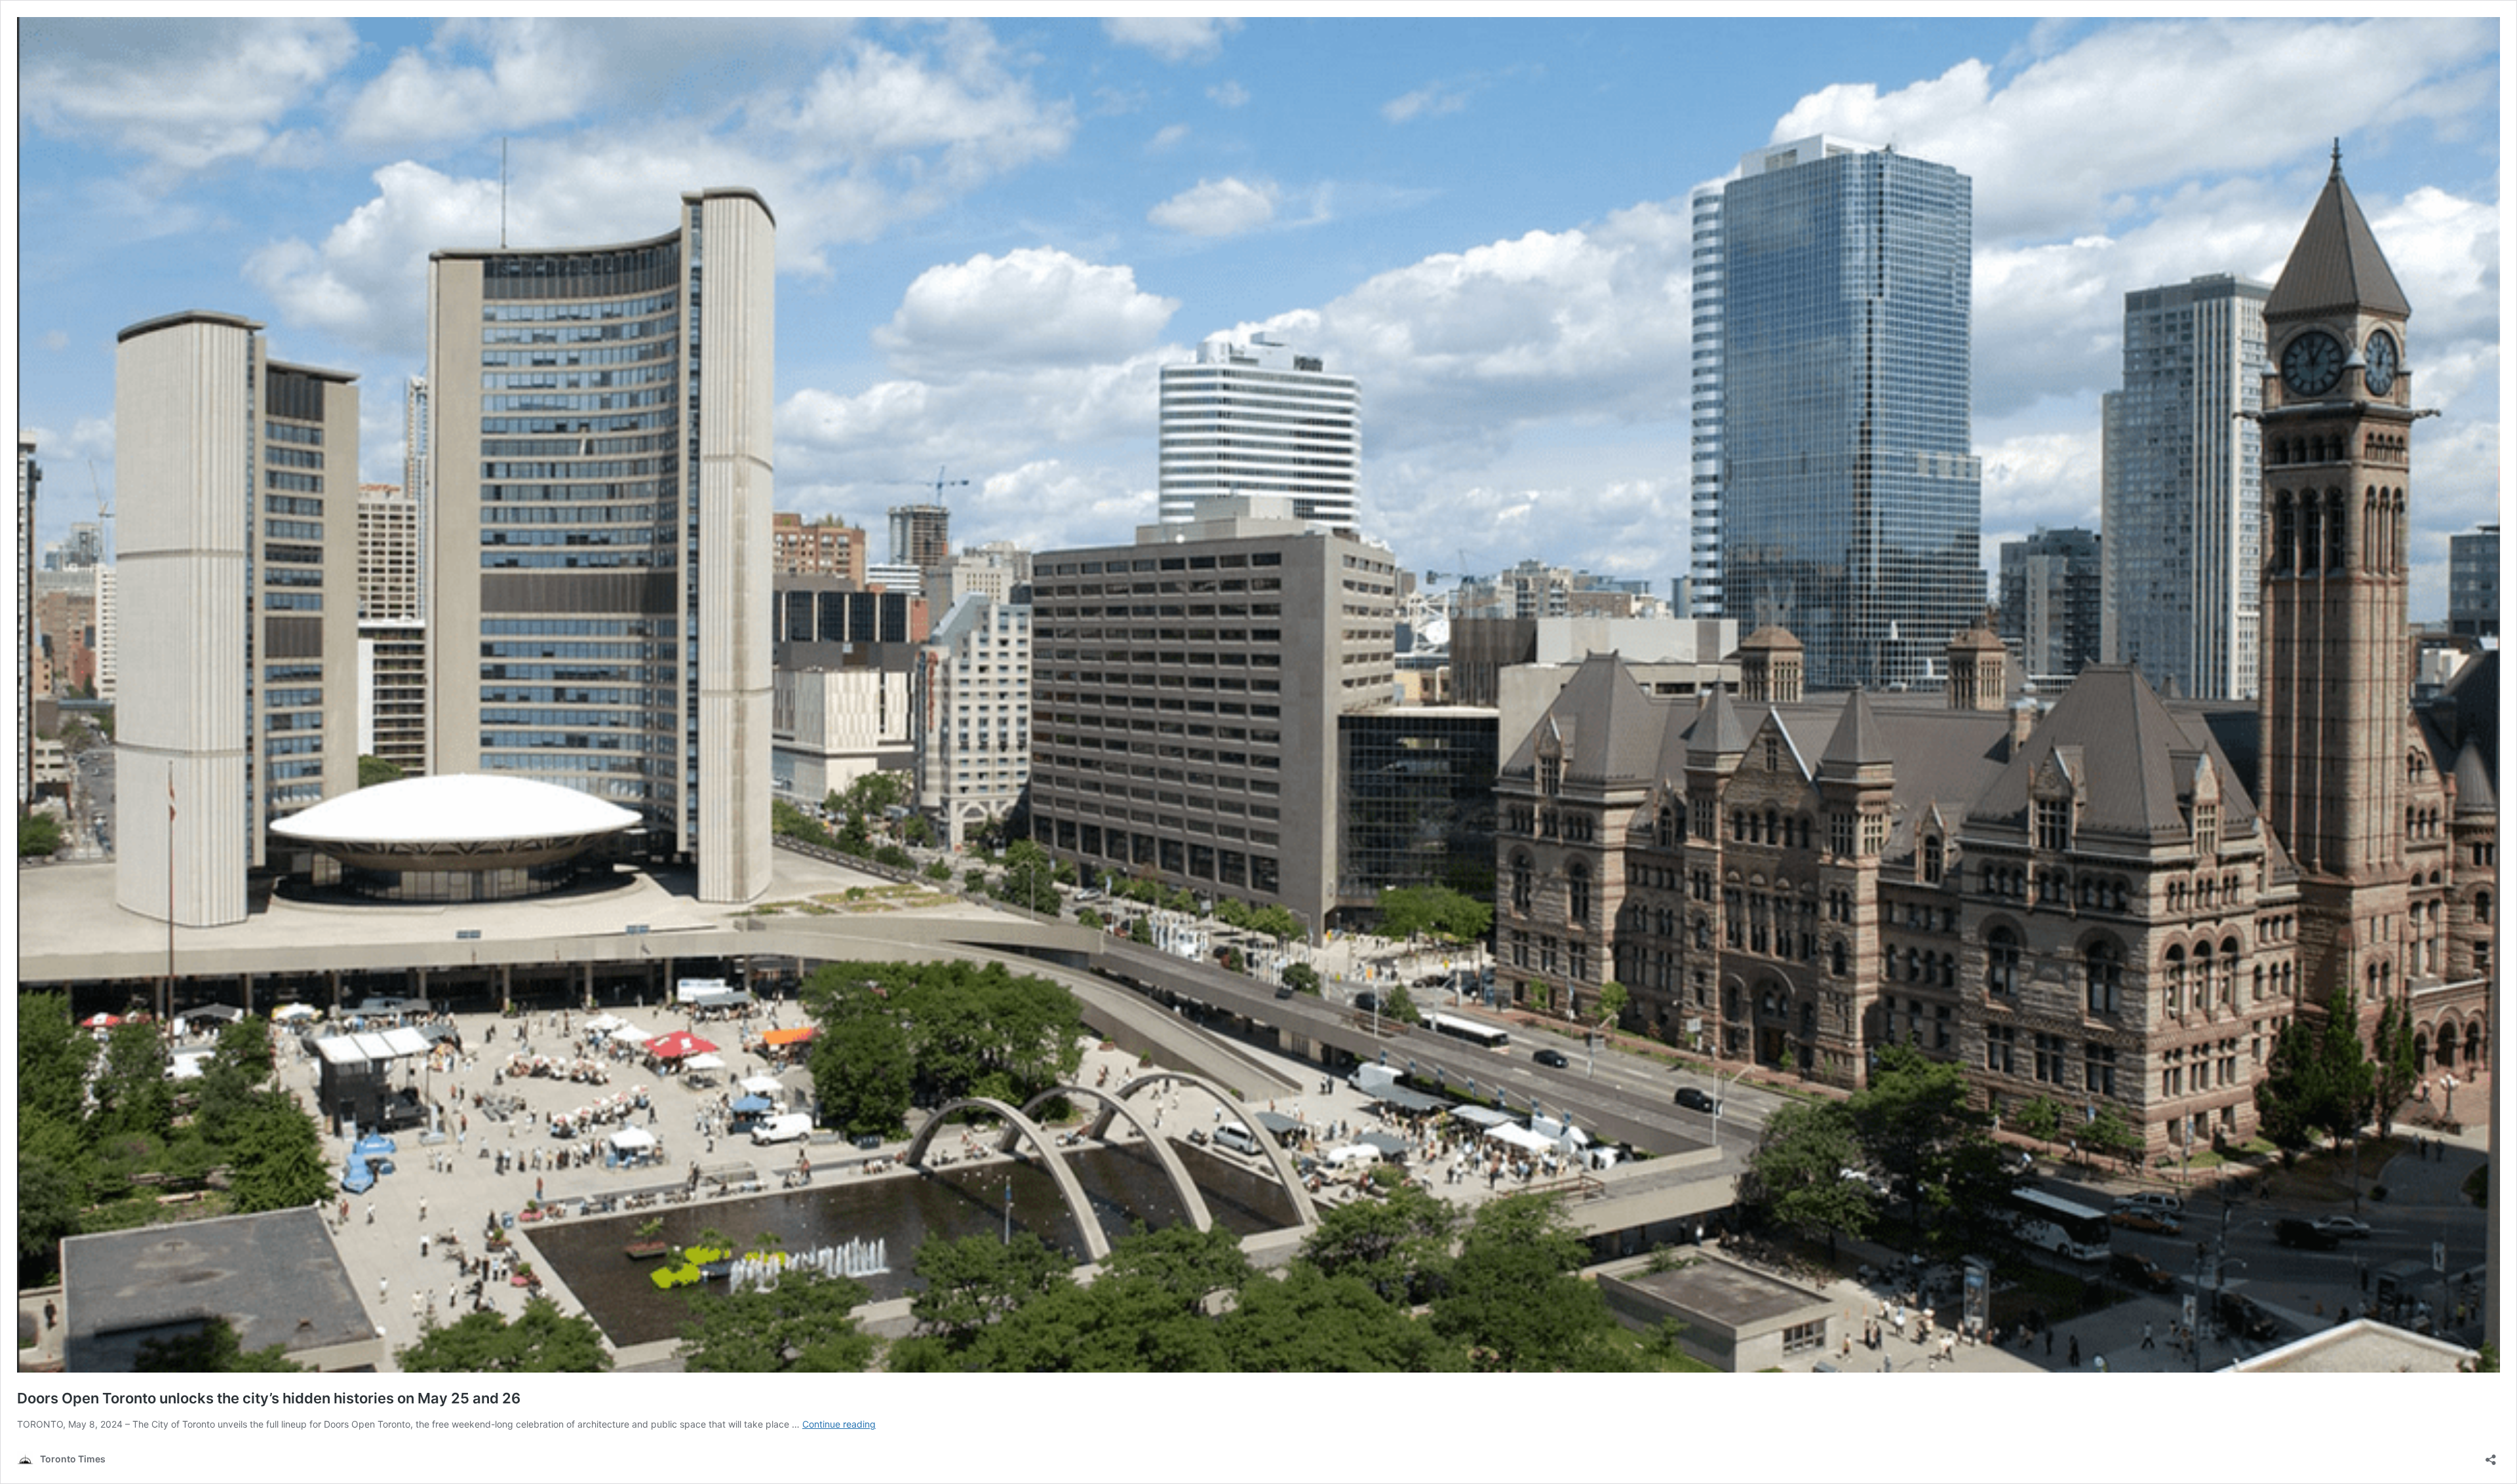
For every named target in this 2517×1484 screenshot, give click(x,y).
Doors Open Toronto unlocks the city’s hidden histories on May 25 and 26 (269, 1398)
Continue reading (839, 1424)
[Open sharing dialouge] (2491, 1455)
